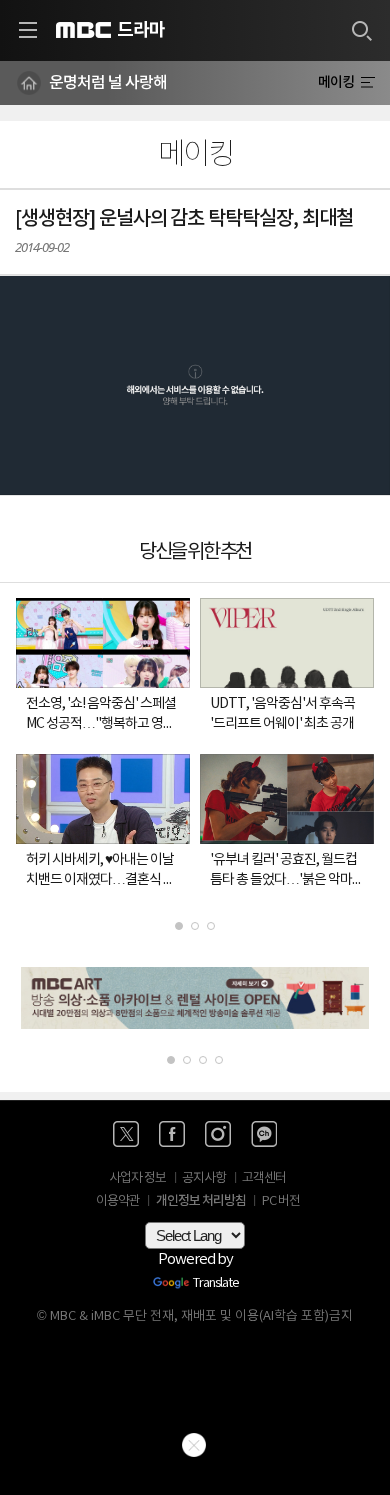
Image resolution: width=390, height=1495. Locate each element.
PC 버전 (281, 1201)
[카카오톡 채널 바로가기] (264, 1134)
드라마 (141, 30)
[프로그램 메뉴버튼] (367, 83)
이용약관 (118, 1201)
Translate (216, 1284)
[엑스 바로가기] (126, 1134)
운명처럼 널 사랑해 (108, 83)
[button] (195, 385)
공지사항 (204, 1178)
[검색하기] (361, 30)
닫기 (194, 1445)
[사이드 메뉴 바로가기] (28, 30)
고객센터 (264, 1178)
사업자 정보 (137, 1178)
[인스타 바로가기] (218, 1134)
